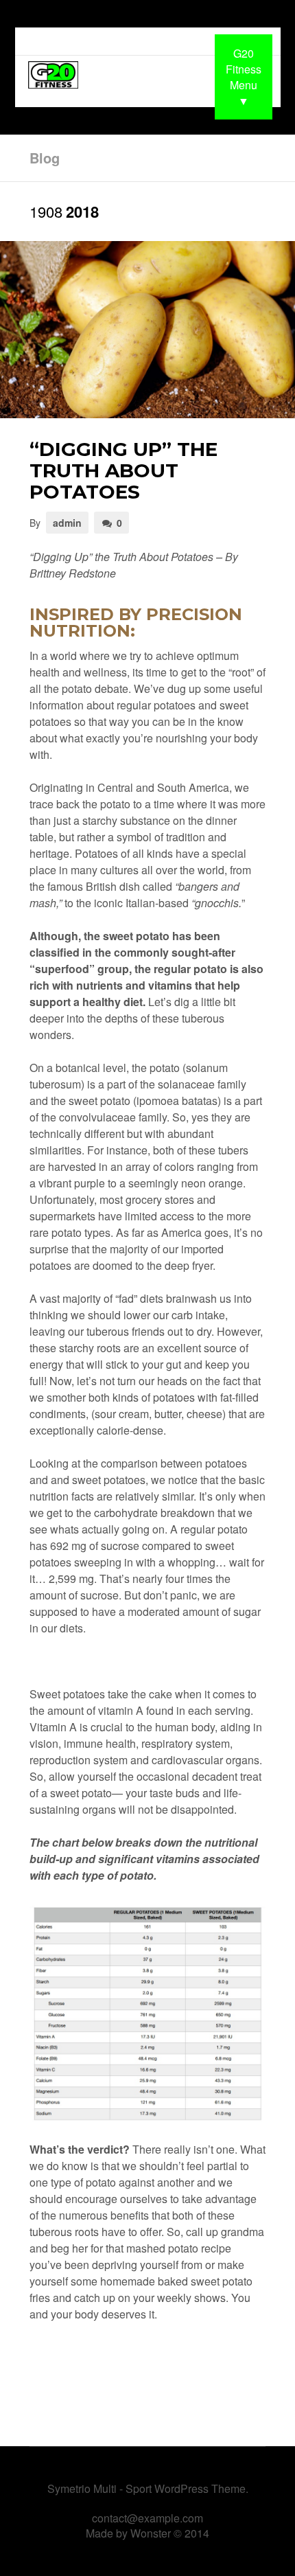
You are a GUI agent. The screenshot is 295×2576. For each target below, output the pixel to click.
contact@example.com (147, 2518)
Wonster (151, 2533)
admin (67, 523)
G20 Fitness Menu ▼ (244, 77)
